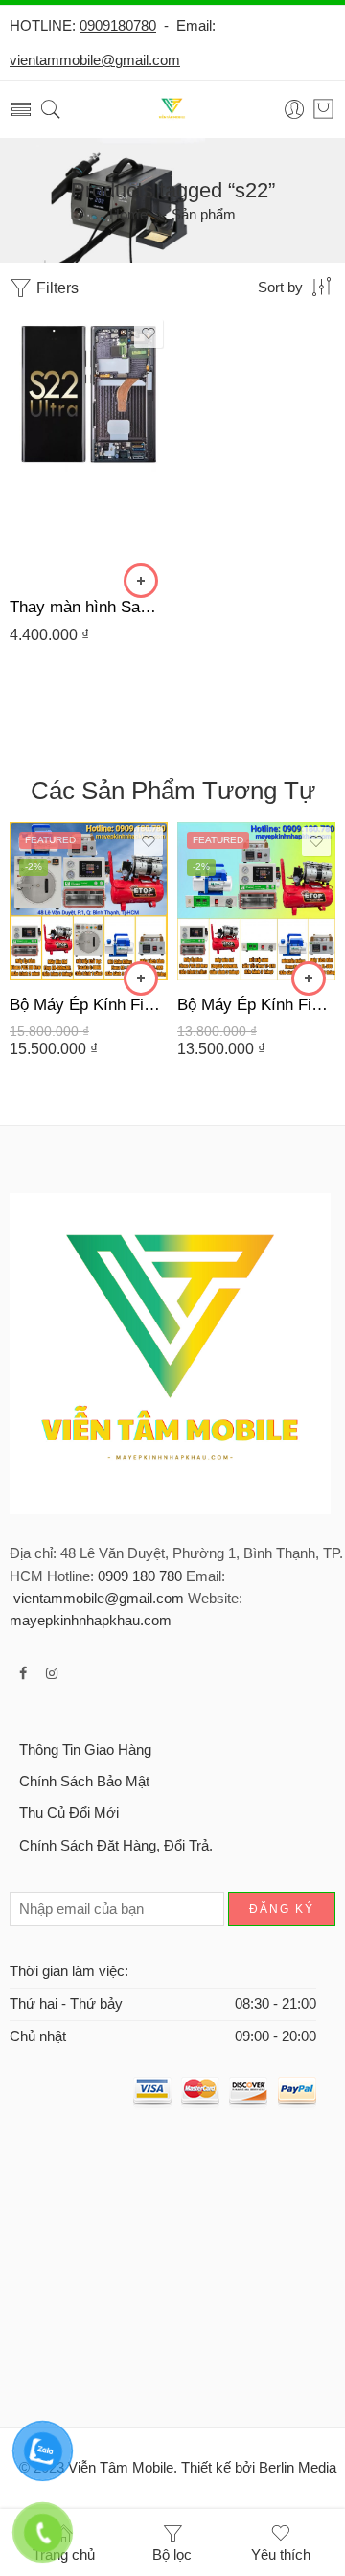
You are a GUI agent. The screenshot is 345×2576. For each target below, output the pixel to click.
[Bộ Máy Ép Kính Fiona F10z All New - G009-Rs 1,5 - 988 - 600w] (89, 901)
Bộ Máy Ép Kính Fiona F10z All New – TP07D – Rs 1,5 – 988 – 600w (256, 1005)
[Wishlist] (149, 333)
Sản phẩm (204, 215)
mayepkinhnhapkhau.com (91, 1621)
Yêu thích (281, 2555)
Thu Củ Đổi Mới (69, 1813)
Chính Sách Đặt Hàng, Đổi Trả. (116, 1846)
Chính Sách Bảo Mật (84, 1782)
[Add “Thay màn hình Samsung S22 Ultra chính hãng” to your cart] (141, 581)
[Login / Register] (295, 110)
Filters (56, 288)
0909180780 (118, 26)
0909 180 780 (140, 1576)
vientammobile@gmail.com (95, 60)
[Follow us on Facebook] (23, 1674)
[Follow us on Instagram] (52, 1674)
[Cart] (323, 109)
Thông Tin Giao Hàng (85, 1750)
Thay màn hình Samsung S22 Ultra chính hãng (89, 607)
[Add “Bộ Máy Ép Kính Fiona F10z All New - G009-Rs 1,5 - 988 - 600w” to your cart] (141, 978)
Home (128, 215)
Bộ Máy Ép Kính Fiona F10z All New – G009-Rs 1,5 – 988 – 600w (89, 1005)
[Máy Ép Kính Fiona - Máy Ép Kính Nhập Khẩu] (172, 110)
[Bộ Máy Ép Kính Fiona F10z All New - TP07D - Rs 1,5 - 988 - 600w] (256, 901)
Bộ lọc (172, 2555)
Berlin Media (298, 2468)
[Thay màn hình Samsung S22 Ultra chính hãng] (89, 448)
